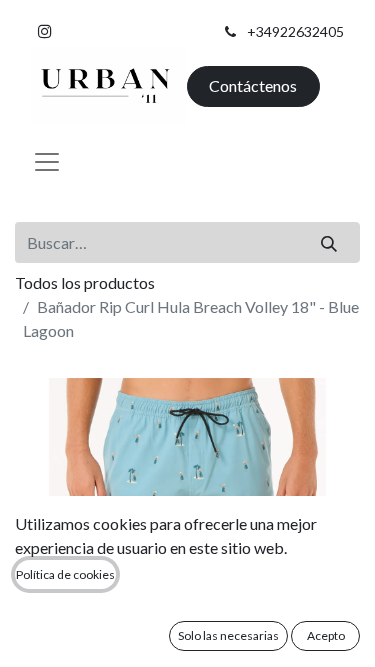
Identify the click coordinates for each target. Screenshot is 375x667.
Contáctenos (253, 85)
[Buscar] (329, 242)
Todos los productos (85, 282)
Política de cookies (65, 574)
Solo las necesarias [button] (228, 635)
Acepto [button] (326, 635)
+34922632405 (295, 31)
